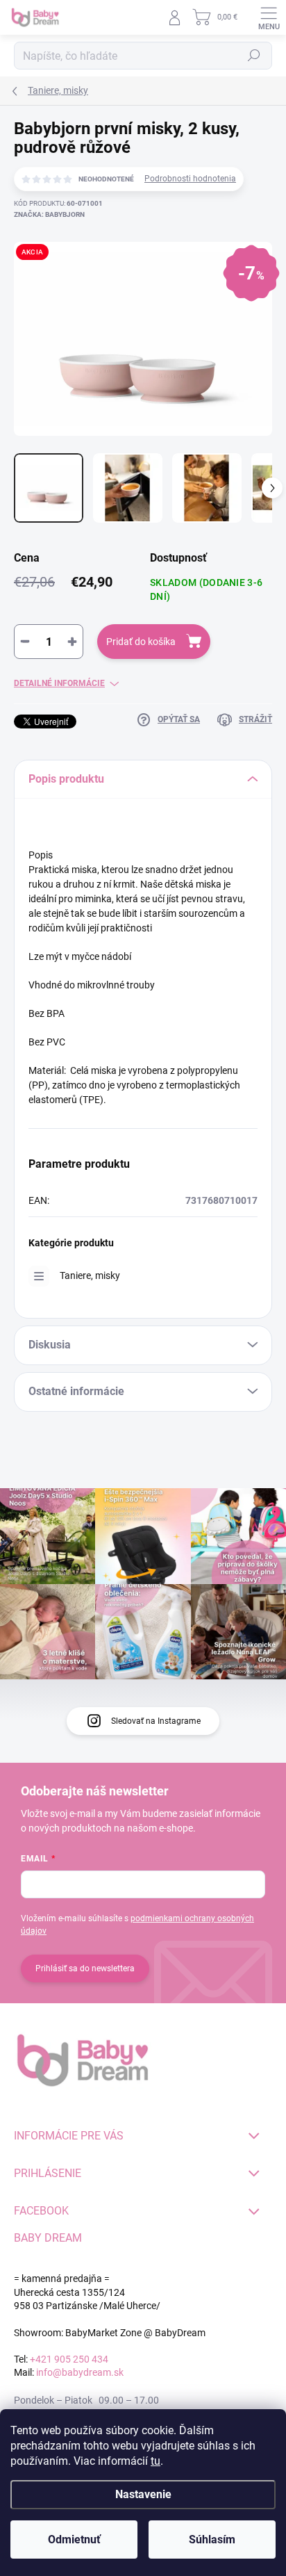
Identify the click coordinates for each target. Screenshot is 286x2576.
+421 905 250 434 (69, 2359)
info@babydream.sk (80, 2372)
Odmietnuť (74, 2540)
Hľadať (254, 56)
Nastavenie (143, 2494)
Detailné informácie (59, 683)
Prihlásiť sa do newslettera (85, 1968)
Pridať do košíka (141, 642)
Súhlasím (212, 2540)
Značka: (49, 214)
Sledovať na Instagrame (156, 1721)
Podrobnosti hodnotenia (190, 179)
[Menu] (269, 17)
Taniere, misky (90, 1275)
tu (155, 2461)
